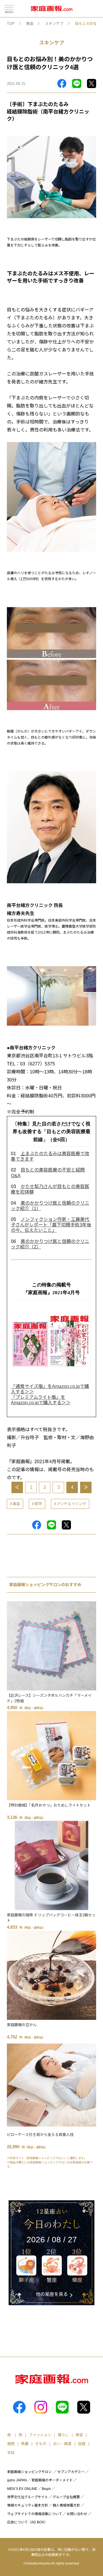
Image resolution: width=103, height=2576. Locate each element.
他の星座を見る (52, 2294)
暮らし (63, 2435)
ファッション (40, 2435)
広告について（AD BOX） (27, 2522)
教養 (25, 2444)
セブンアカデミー (71, 2472)
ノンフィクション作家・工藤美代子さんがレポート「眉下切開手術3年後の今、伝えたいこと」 (51, 1225)
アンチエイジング (71, 1504)
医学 (38, 1504)
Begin (46, 2489)
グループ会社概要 (66, 2497)
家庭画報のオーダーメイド (52, 2480)
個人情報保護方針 (66, 2505)
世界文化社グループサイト (28, 2497)
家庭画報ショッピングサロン (29, 2472)
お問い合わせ (77, 2514)
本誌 (11, 2453)
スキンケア (54, 24)
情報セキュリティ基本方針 (28, 2505)
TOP (11, 24)
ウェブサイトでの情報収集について (35, 2514)
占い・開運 (62, 2444)
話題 (82, 2444)
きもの (41, 2444)
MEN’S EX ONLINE (22, 2489)
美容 (30, 24)
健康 (11, 2444)
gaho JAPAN (17, 2480)
